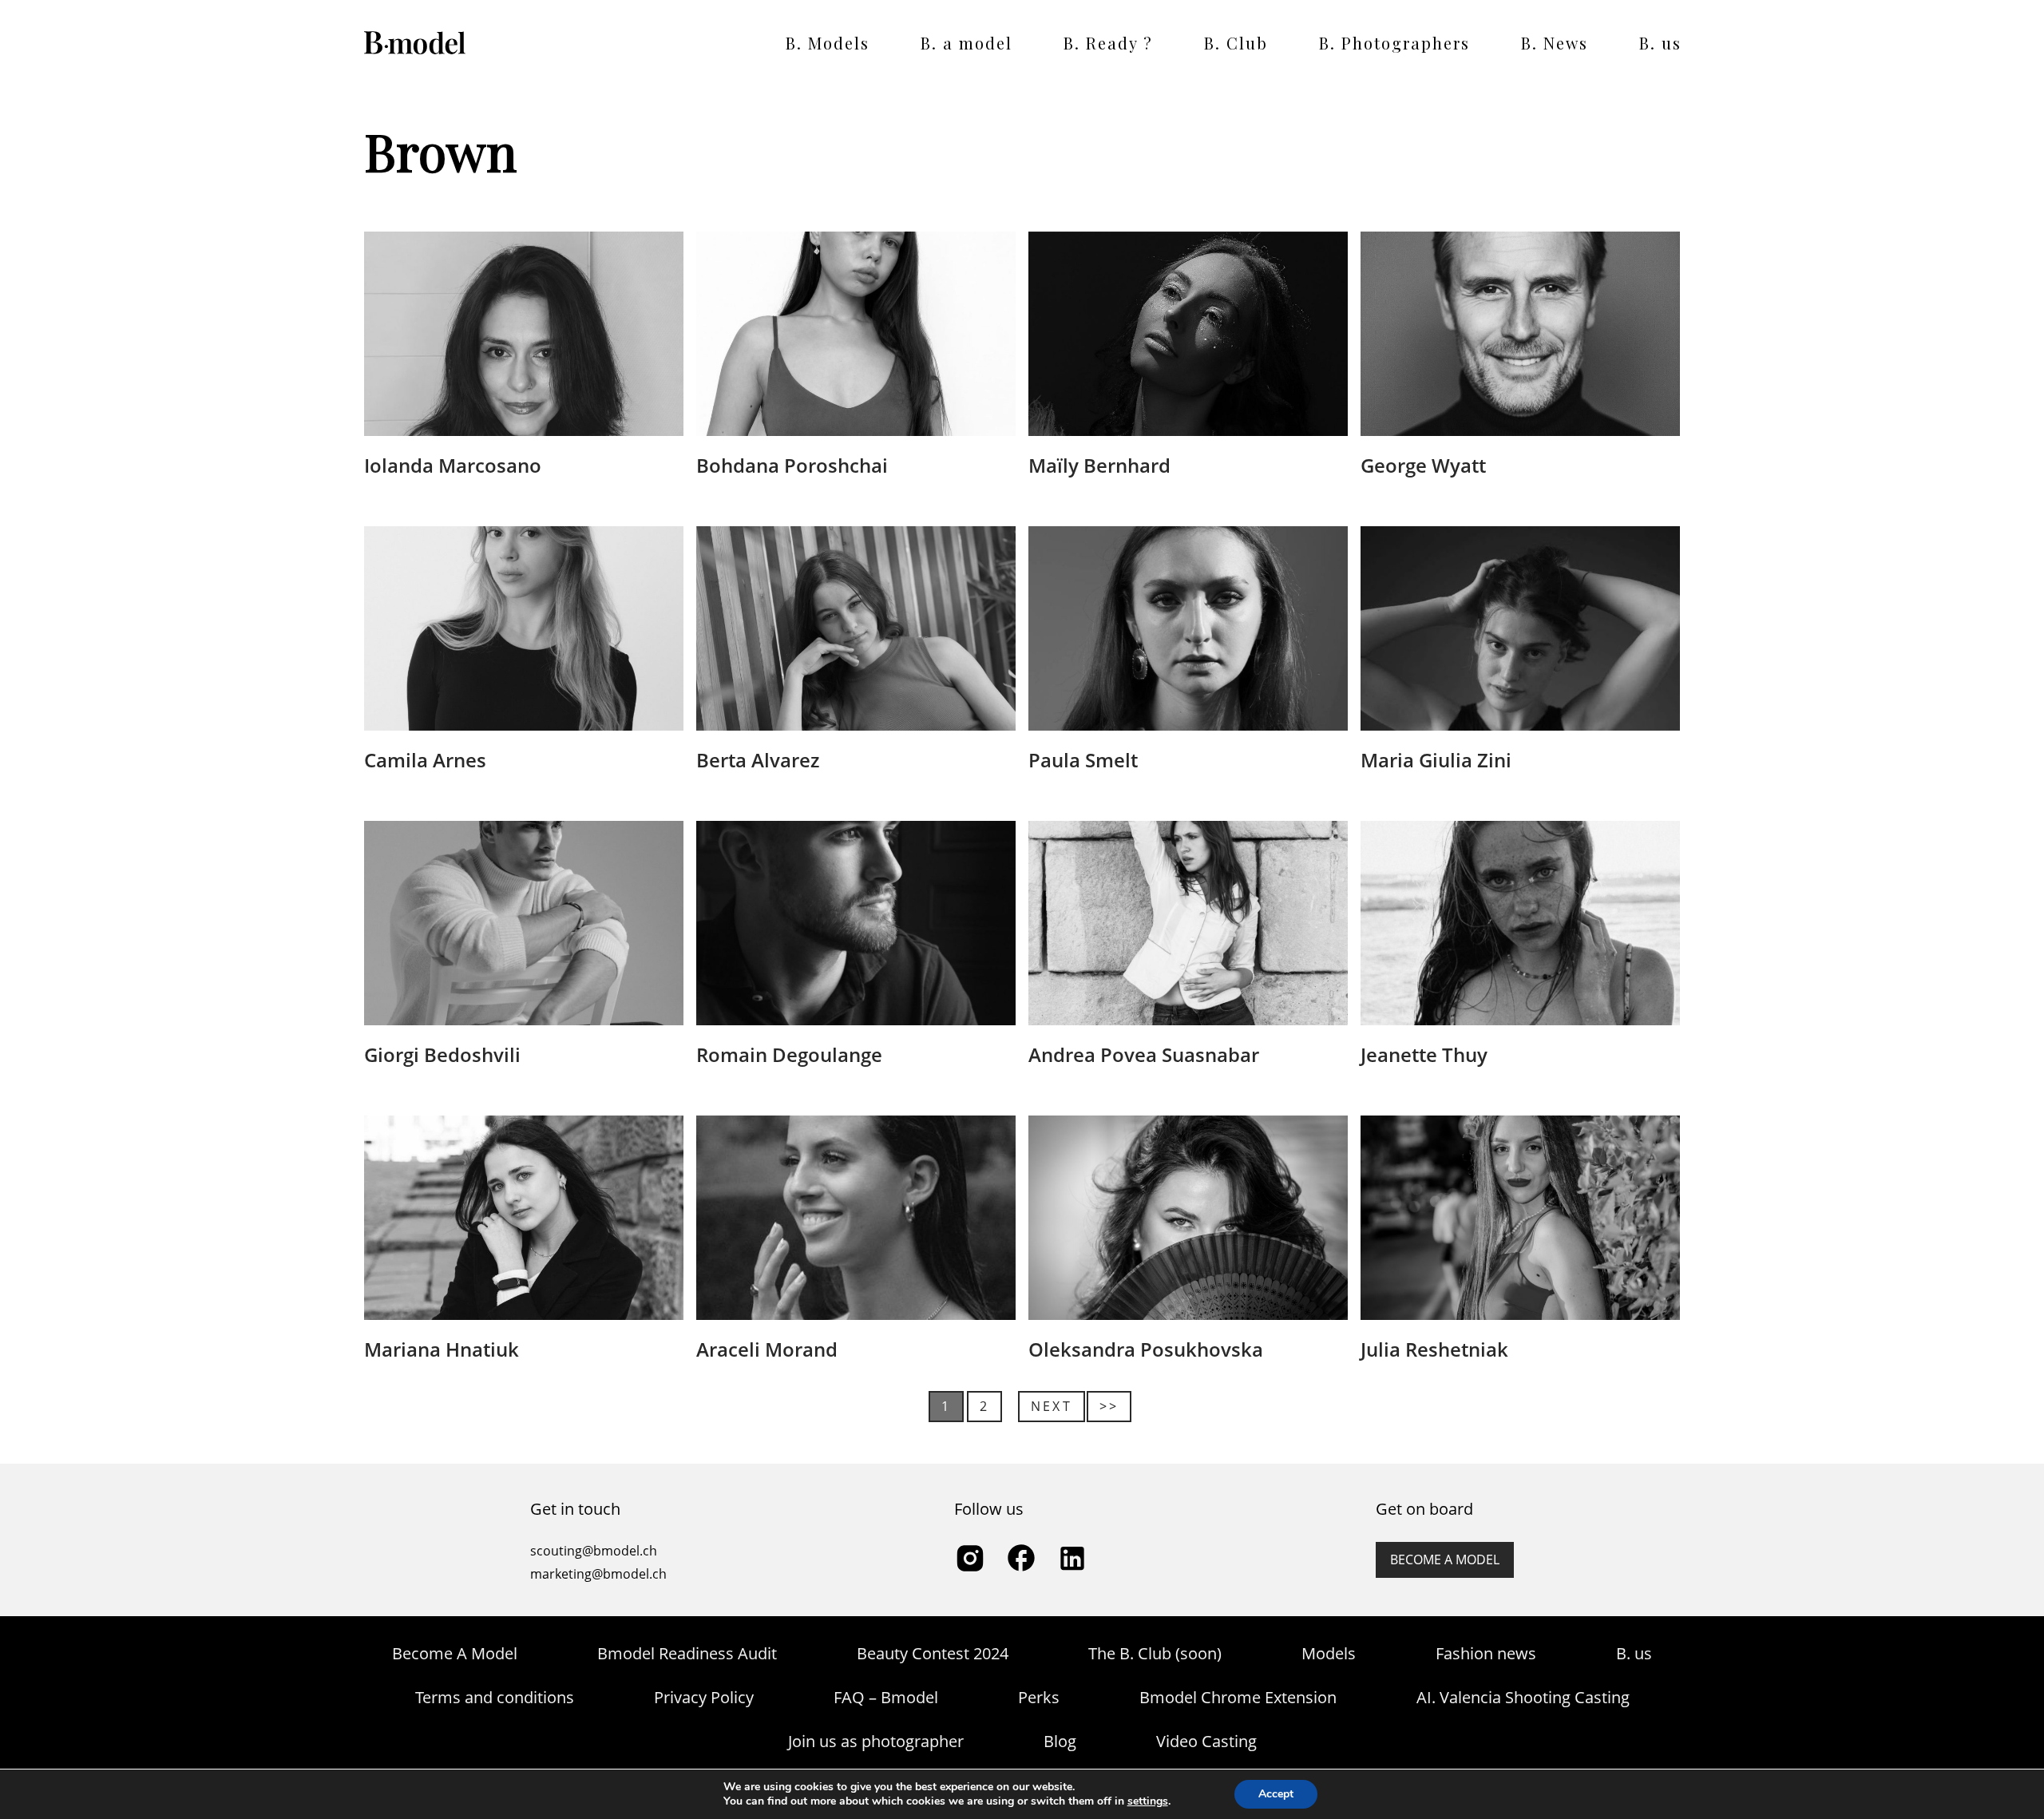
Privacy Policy (704, 1697)
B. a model (967, 43)
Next (1052, 1406)
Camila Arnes (425, 760)
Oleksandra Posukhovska (1146, 1349)
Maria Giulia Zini (1436, 760)
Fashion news (1486, 1653)
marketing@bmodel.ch (598, 1574)
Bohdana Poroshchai (792, 465)
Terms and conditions (495, 1697)
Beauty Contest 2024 (933, 1653)
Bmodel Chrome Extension (1238, 1697)
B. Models (828, 43)
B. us (1660, 43)
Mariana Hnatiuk (442, 1349)
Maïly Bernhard (1099, 465)
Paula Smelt (1083, 760)
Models (1329, 1653)
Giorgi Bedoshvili (442, 1054)
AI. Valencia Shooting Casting (1523, 1697)
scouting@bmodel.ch (594, 1551)
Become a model (1445, 1559)
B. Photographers (1394, 43)
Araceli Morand (767, 1349)
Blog (1060, 1741)
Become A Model (455, 1653)
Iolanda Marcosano (453, 465)
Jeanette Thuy (1424, 1054)
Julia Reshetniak (1434, 1349)
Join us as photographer (876, 1741)
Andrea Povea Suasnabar (1144, 1054)
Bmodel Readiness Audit (687, 1653)
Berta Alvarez (758, 760)
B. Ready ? (1108, 43)
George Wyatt (1423, 465)
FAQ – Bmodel (886, 1697)
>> (1109, 1406)
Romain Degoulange (789, 1054)
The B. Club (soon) (1155, 1653)
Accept (1276, 1794)
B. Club (1236, 43)
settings (1148, 1801)
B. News (1555, 43)
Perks (1039, 1697)
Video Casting (1206, 1741)
